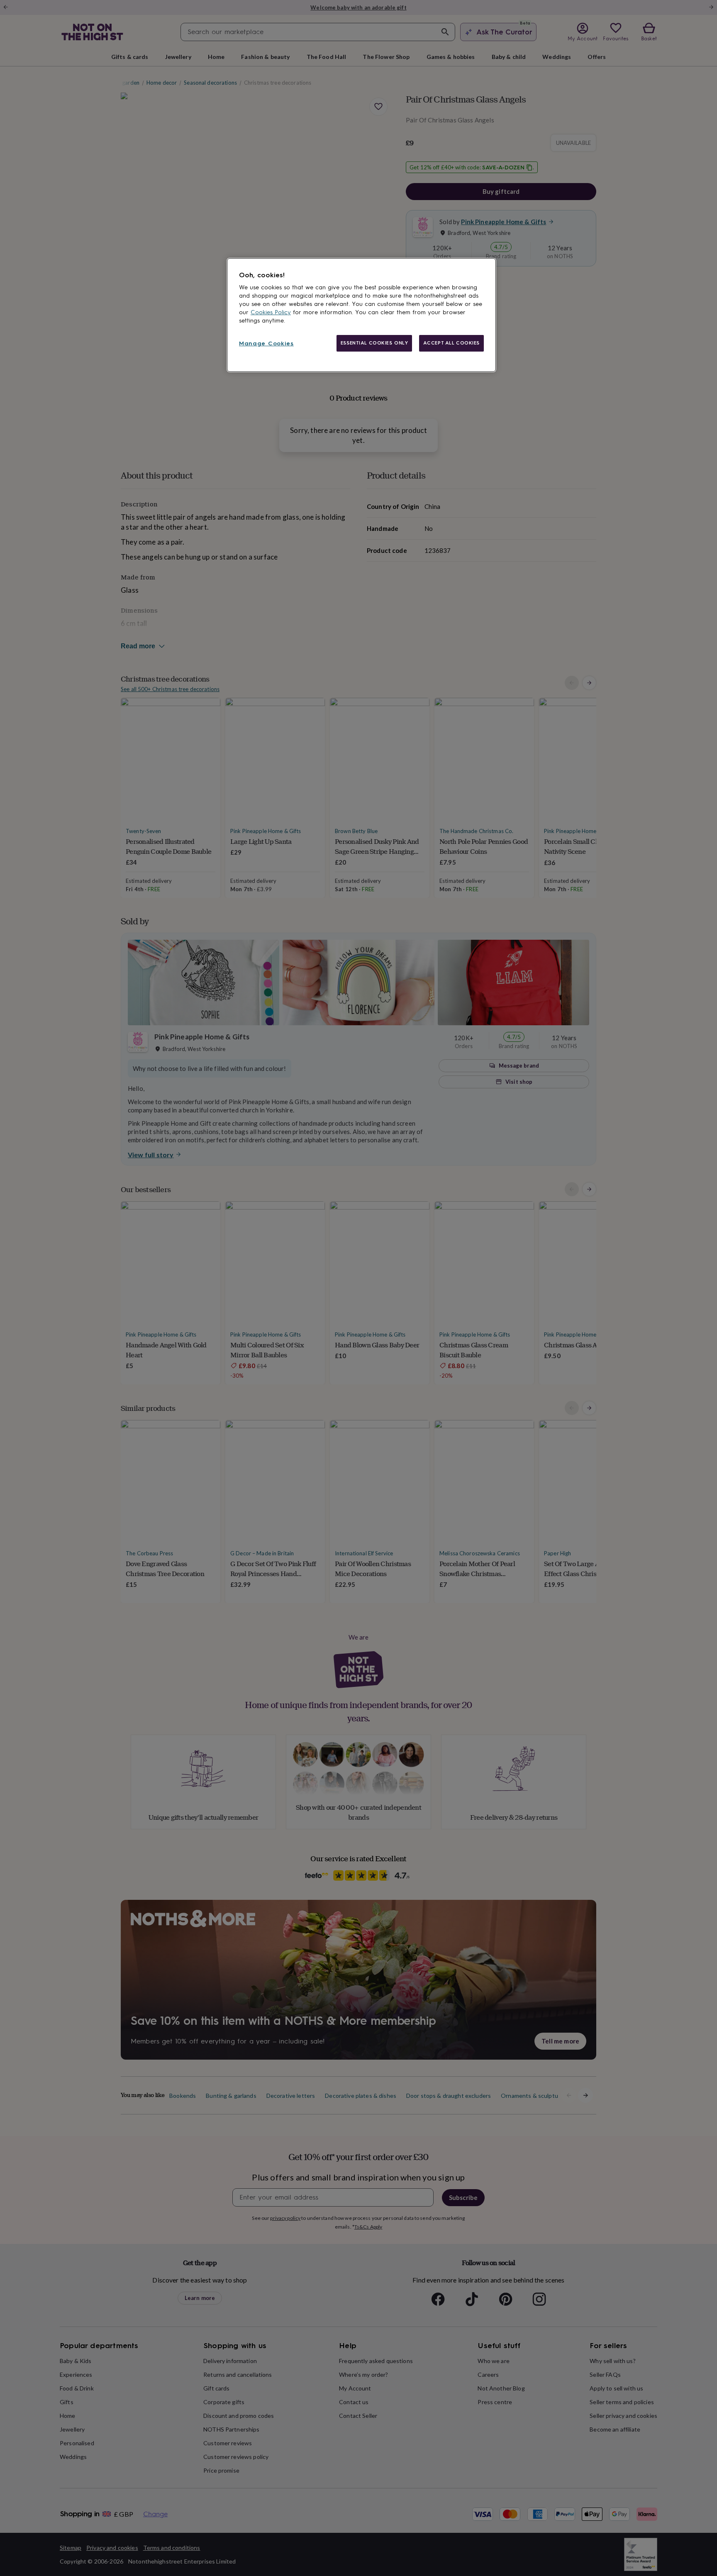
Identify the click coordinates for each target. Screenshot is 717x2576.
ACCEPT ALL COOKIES (451, 343)
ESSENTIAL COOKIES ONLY (374, 343)
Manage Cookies (266, 343)
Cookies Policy (271, 312)
